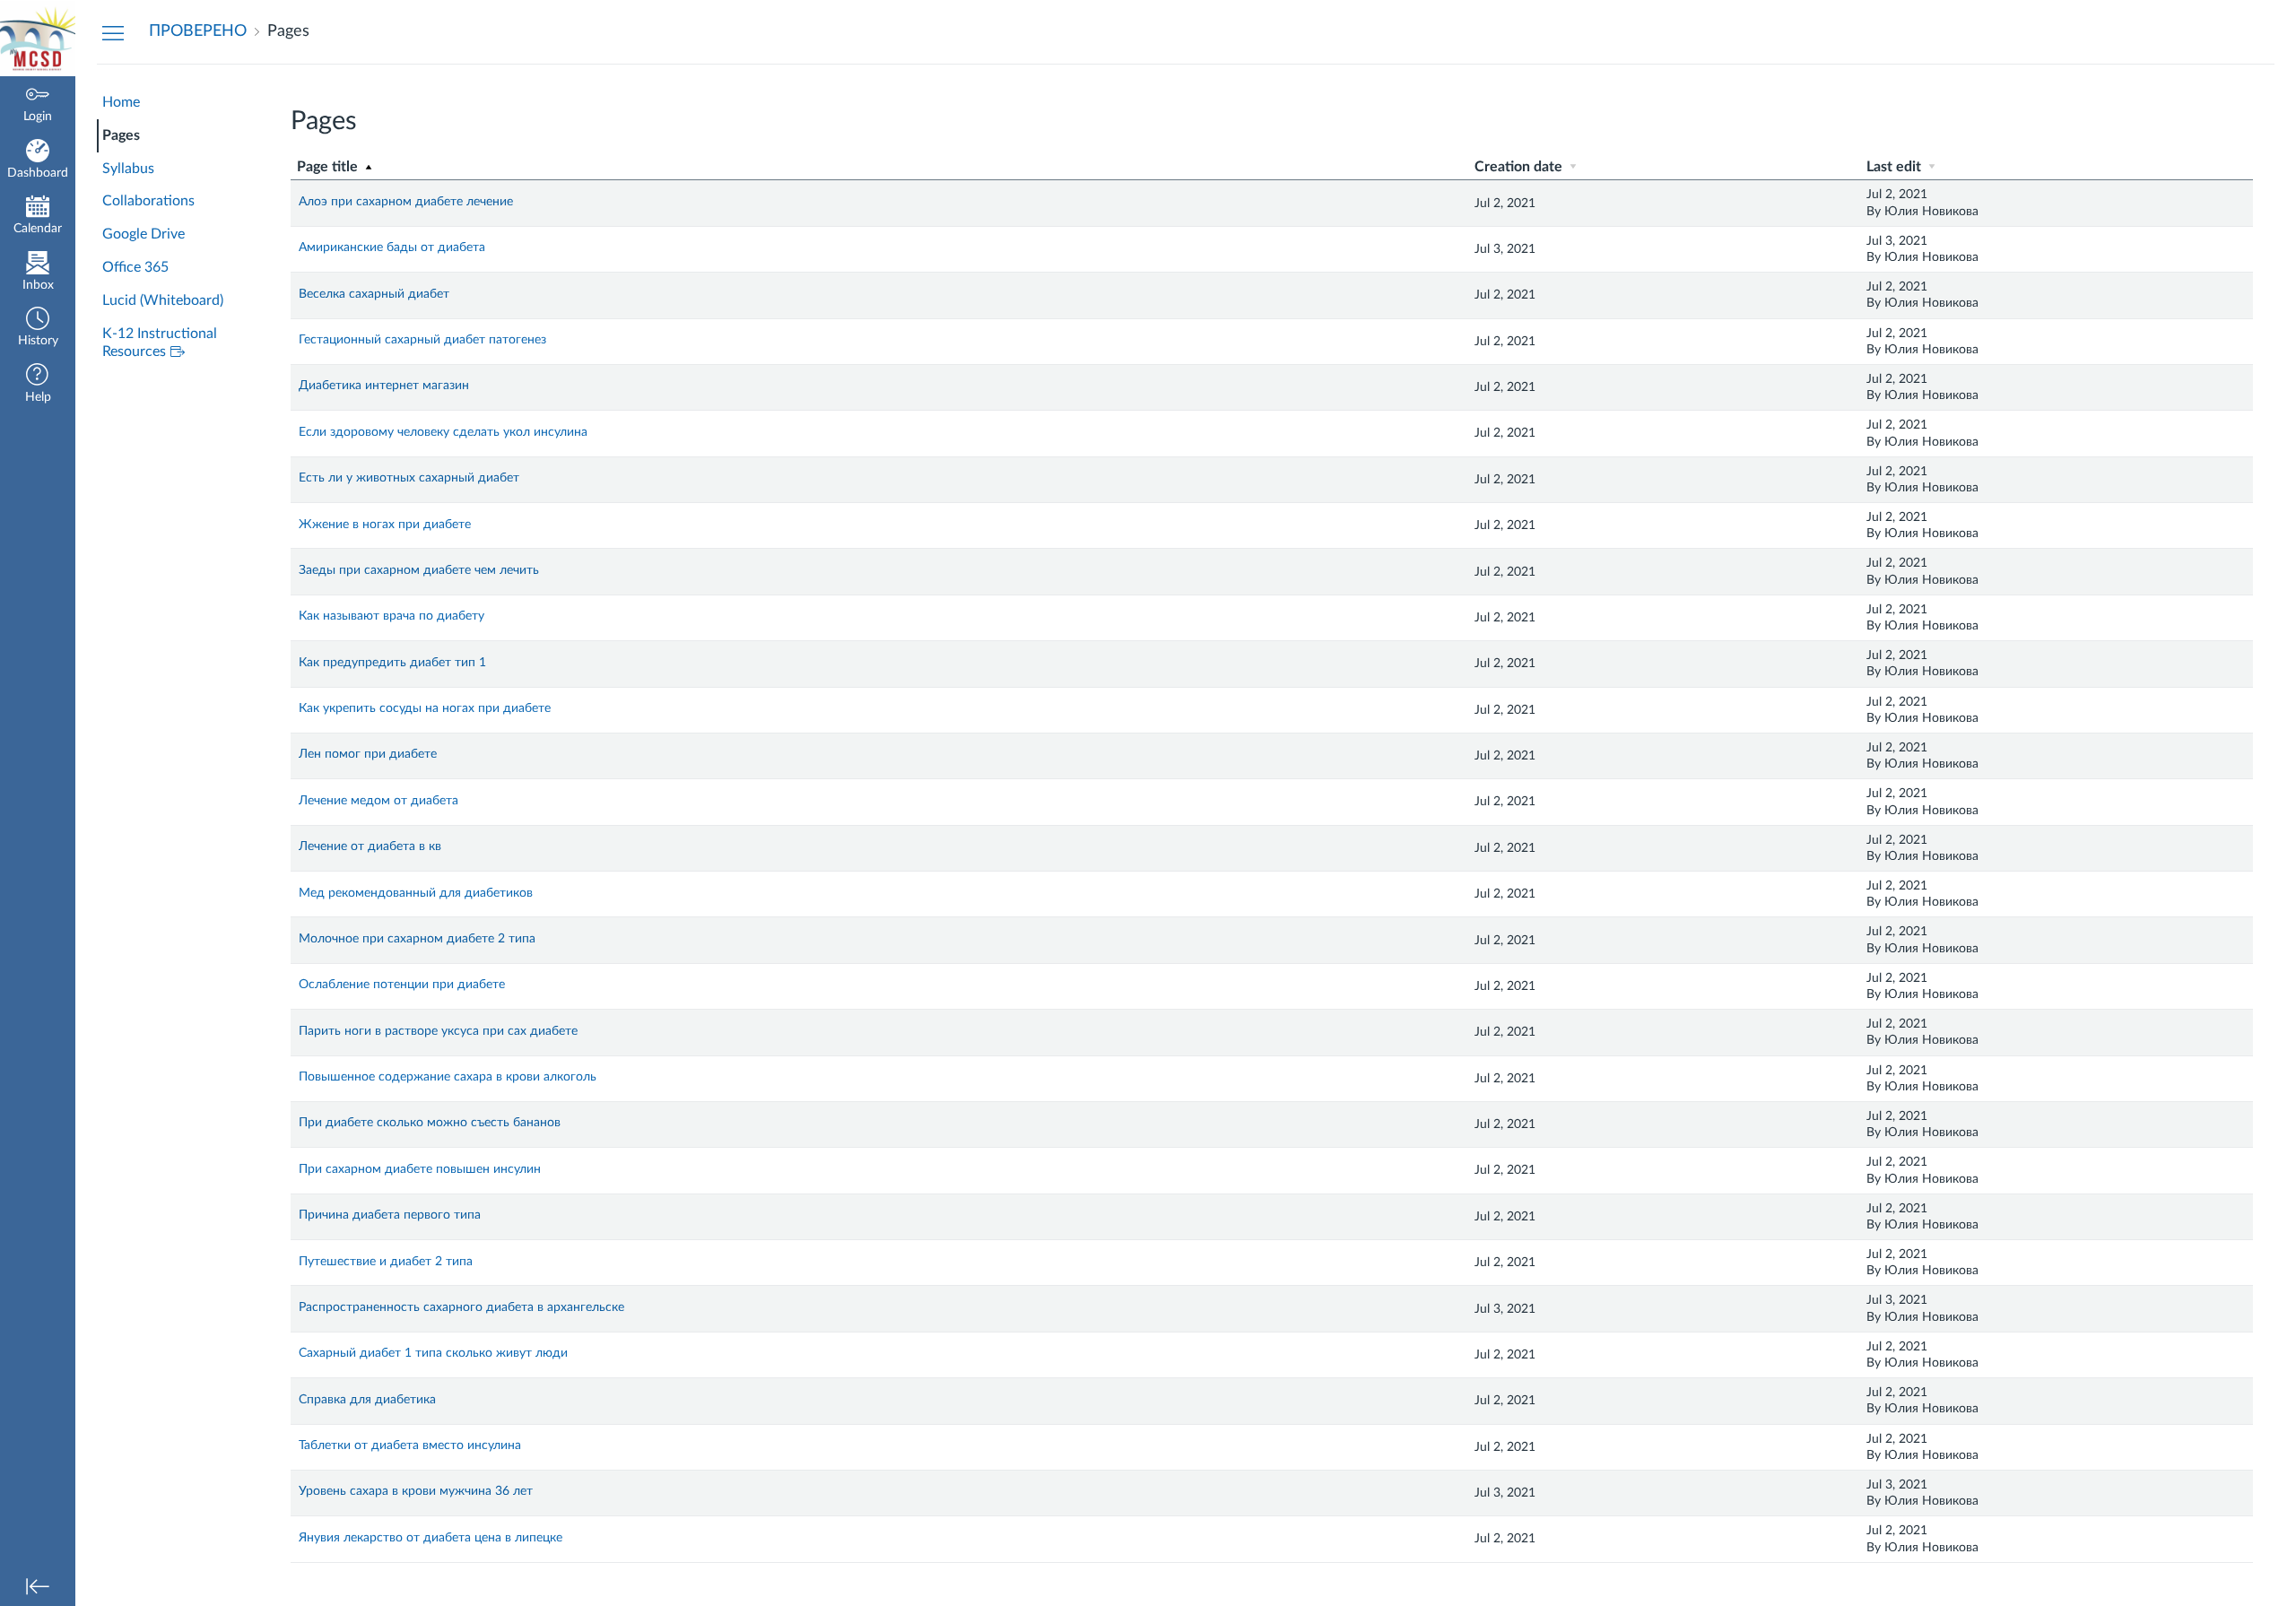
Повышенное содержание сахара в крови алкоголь (448, 1077)
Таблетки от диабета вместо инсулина (410, 1445)
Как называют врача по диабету (391, 616)
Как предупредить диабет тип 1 (392, 663)
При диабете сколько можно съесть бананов (430, 1123)
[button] (38, 329)
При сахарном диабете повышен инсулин (420, 1169)
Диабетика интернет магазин (384, 386)
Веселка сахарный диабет (374, 294)
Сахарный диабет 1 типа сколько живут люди (433, 1353)
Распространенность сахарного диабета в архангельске (461, 1307)
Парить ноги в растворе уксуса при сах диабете (438, 1031)
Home (121, 102)
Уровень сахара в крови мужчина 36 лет (416, 1491)
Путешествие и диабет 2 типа (386, 1262)
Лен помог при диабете (368, 754)
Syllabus (128, 169)
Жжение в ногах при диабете (385, 525)
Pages (121, 135)
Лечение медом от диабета (378, 801)
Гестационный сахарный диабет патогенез (422, 340)
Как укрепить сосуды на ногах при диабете (425, 708)
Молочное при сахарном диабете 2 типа (417, 939)
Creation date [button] (1520, 167)
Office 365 (135, 267)
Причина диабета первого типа (390, 1215)
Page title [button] (329, 167)
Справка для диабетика (367, 1400)
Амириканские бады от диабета (392, 247)
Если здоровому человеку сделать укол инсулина (443, 432)
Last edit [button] (1896, 167)
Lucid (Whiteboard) (163, 300)
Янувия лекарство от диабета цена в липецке (430, 1538)
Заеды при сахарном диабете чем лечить (419, 570)
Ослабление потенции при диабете (402, 985)
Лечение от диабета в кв (370, 846)
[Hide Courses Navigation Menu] (113, 32)
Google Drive (143, 234)
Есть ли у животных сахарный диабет (409, 478)
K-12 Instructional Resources (160, 343)
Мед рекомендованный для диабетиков (416, 893)
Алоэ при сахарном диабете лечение (406, 202)
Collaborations (148, 201)
